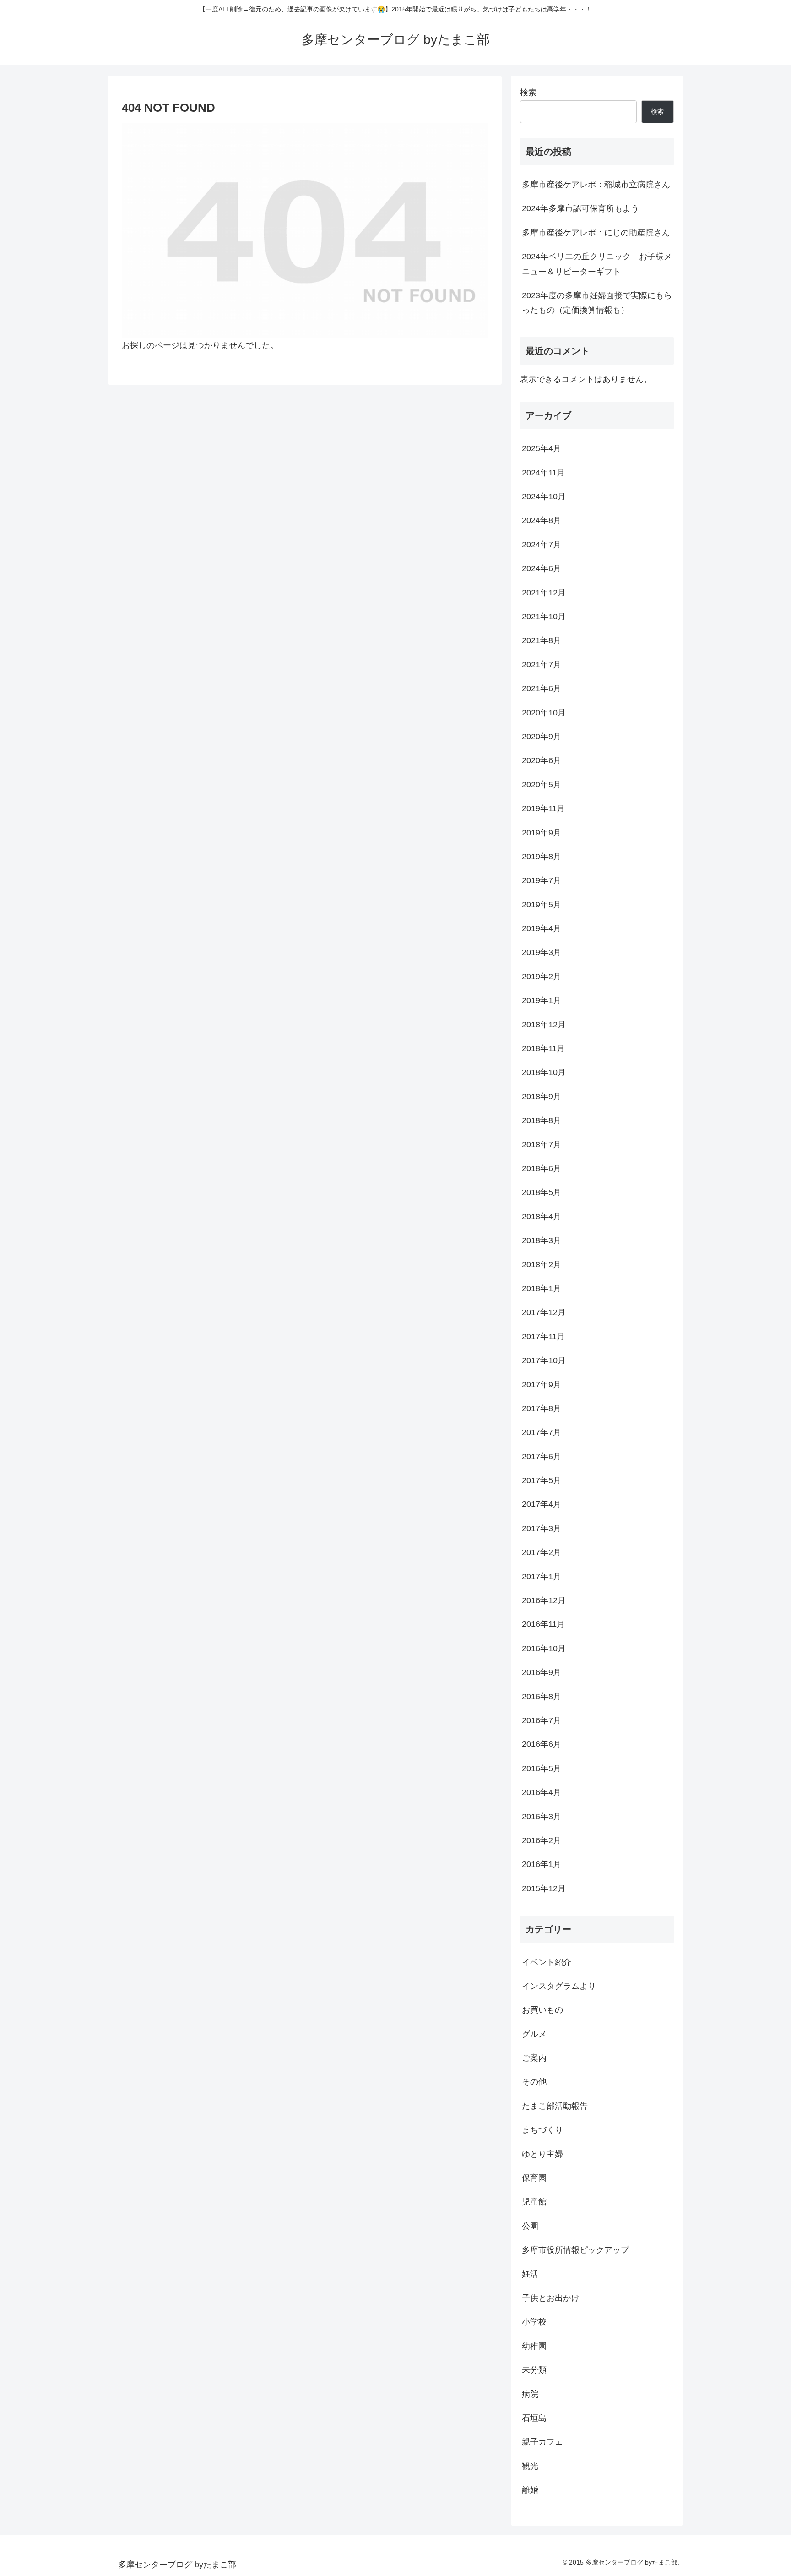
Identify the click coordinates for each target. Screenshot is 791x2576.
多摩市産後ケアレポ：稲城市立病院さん (596, 185)
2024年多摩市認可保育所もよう (580, 208)
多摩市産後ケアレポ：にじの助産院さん (596, 233)
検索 (528, 93)
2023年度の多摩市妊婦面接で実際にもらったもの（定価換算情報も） (597, 303)
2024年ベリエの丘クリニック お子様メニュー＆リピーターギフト (597, 264)
